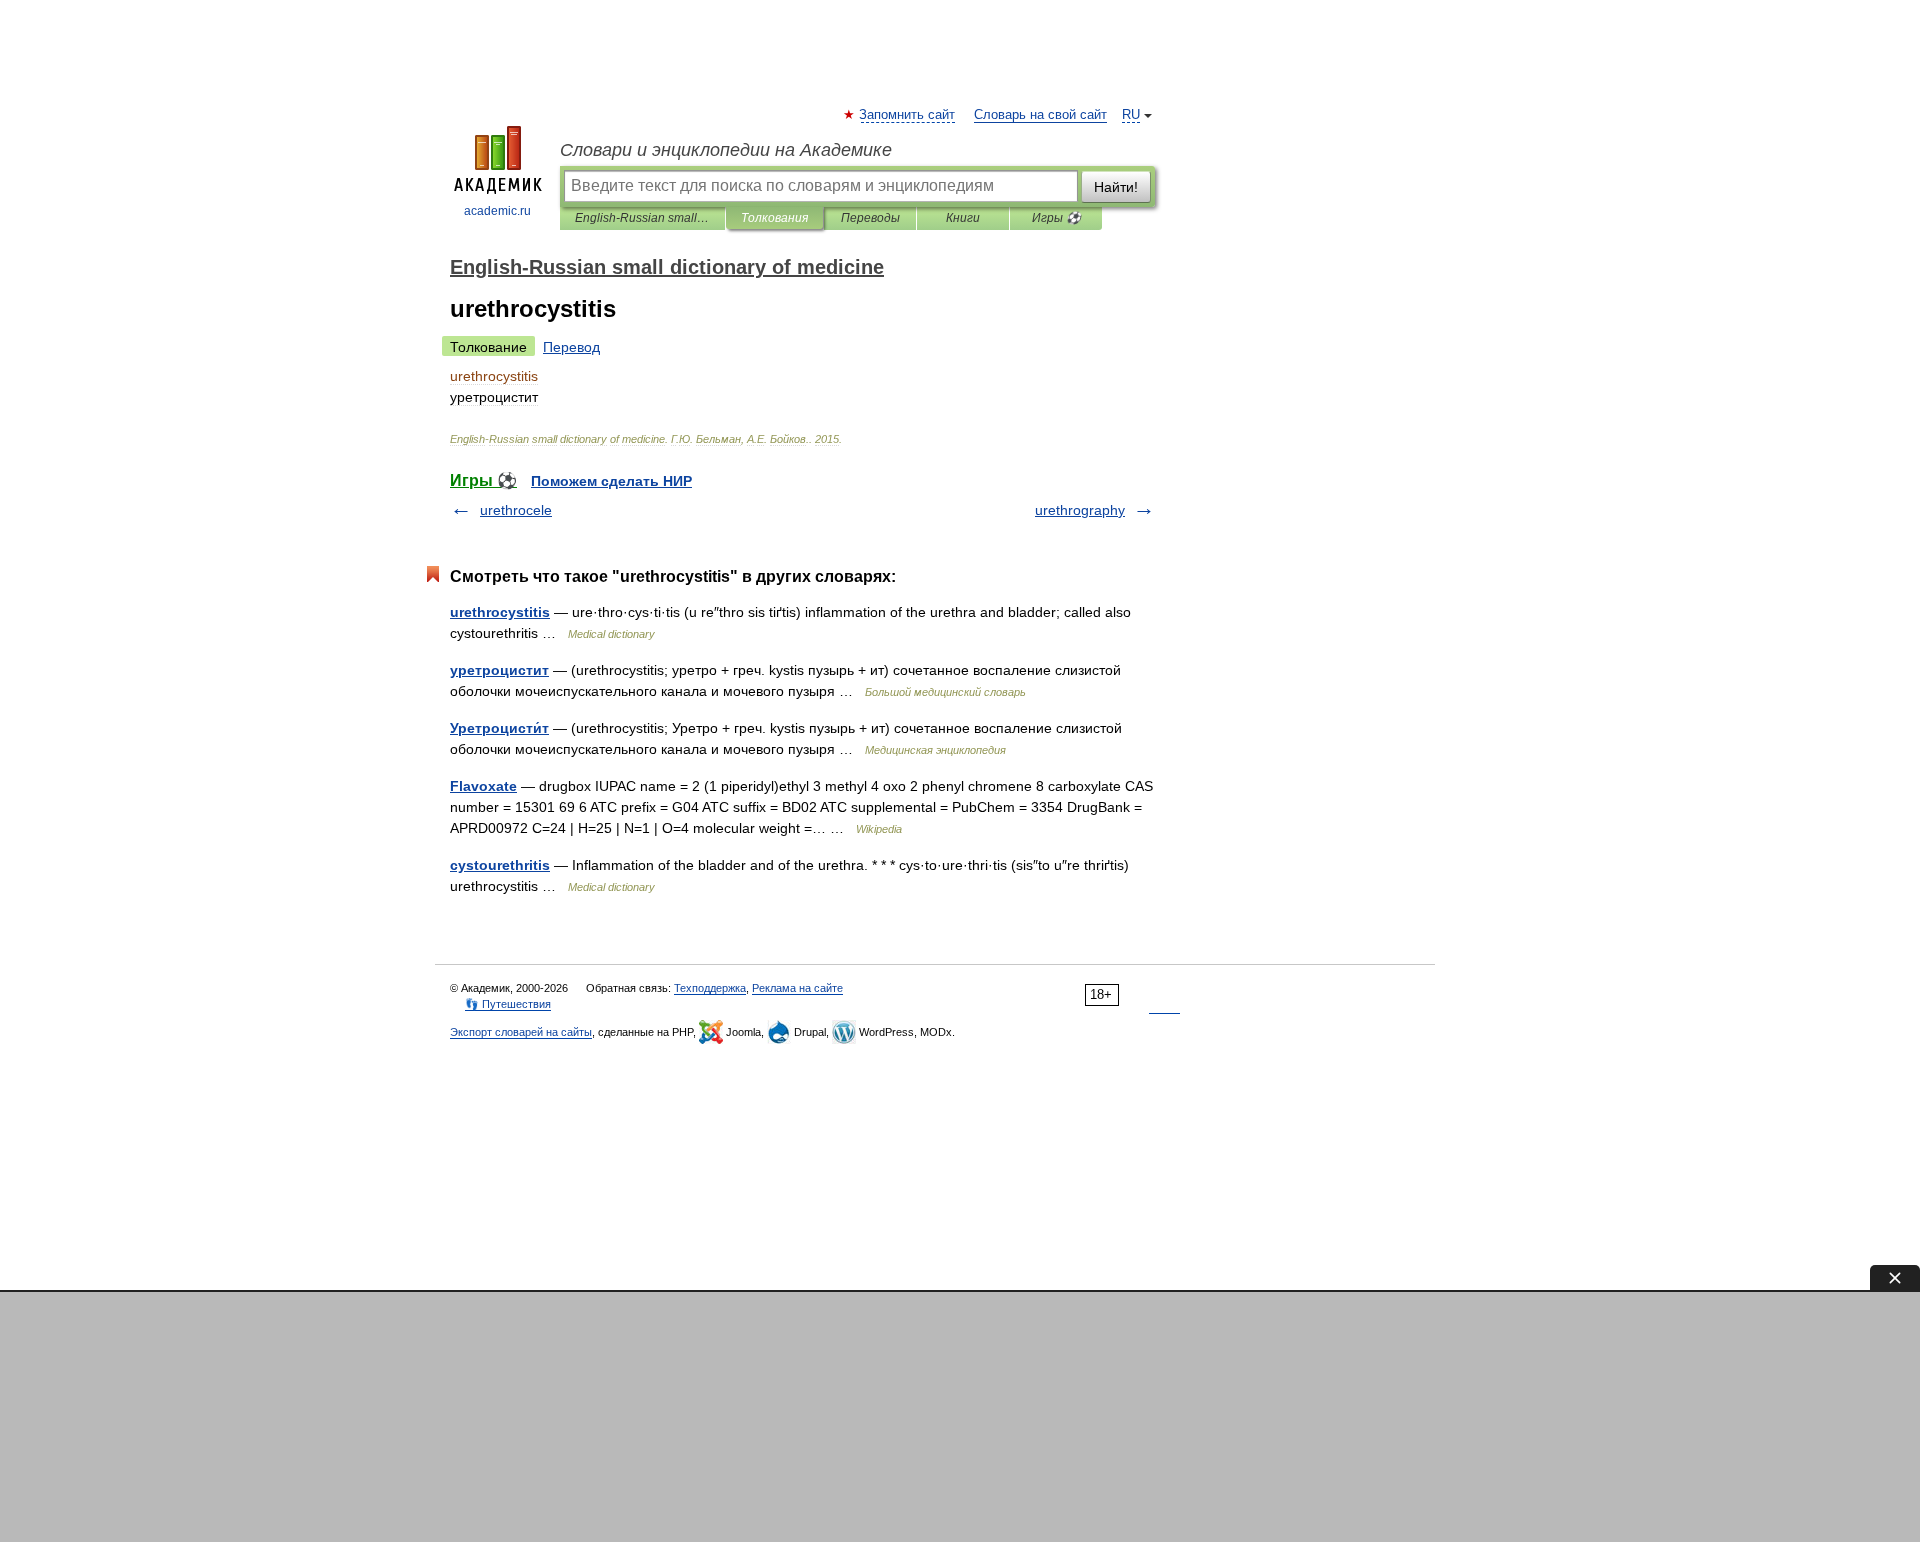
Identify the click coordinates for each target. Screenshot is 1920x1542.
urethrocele (516, 510)
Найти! (1116, 187)
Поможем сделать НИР (611, 481)
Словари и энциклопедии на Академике (726, 150)
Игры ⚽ (1056, 218)
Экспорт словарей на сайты (521, 1032)
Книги (963, 218)
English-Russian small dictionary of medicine (642, 218)
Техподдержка (710, 988)
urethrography (1080, 510)
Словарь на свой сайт (1040, 115)
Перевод (571, 347)
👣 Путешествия (508, 1004)
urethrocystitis (500, 612)
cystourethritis (500, 865)
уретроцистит (499, 670)
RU (1131, 115)
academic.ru (497, 211)
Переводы (870, 218)
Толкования (774, 218)
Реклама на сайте (797, 988)
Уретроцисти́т (499, 728)
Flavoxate (483, 786)
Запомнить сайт (908, 115)
